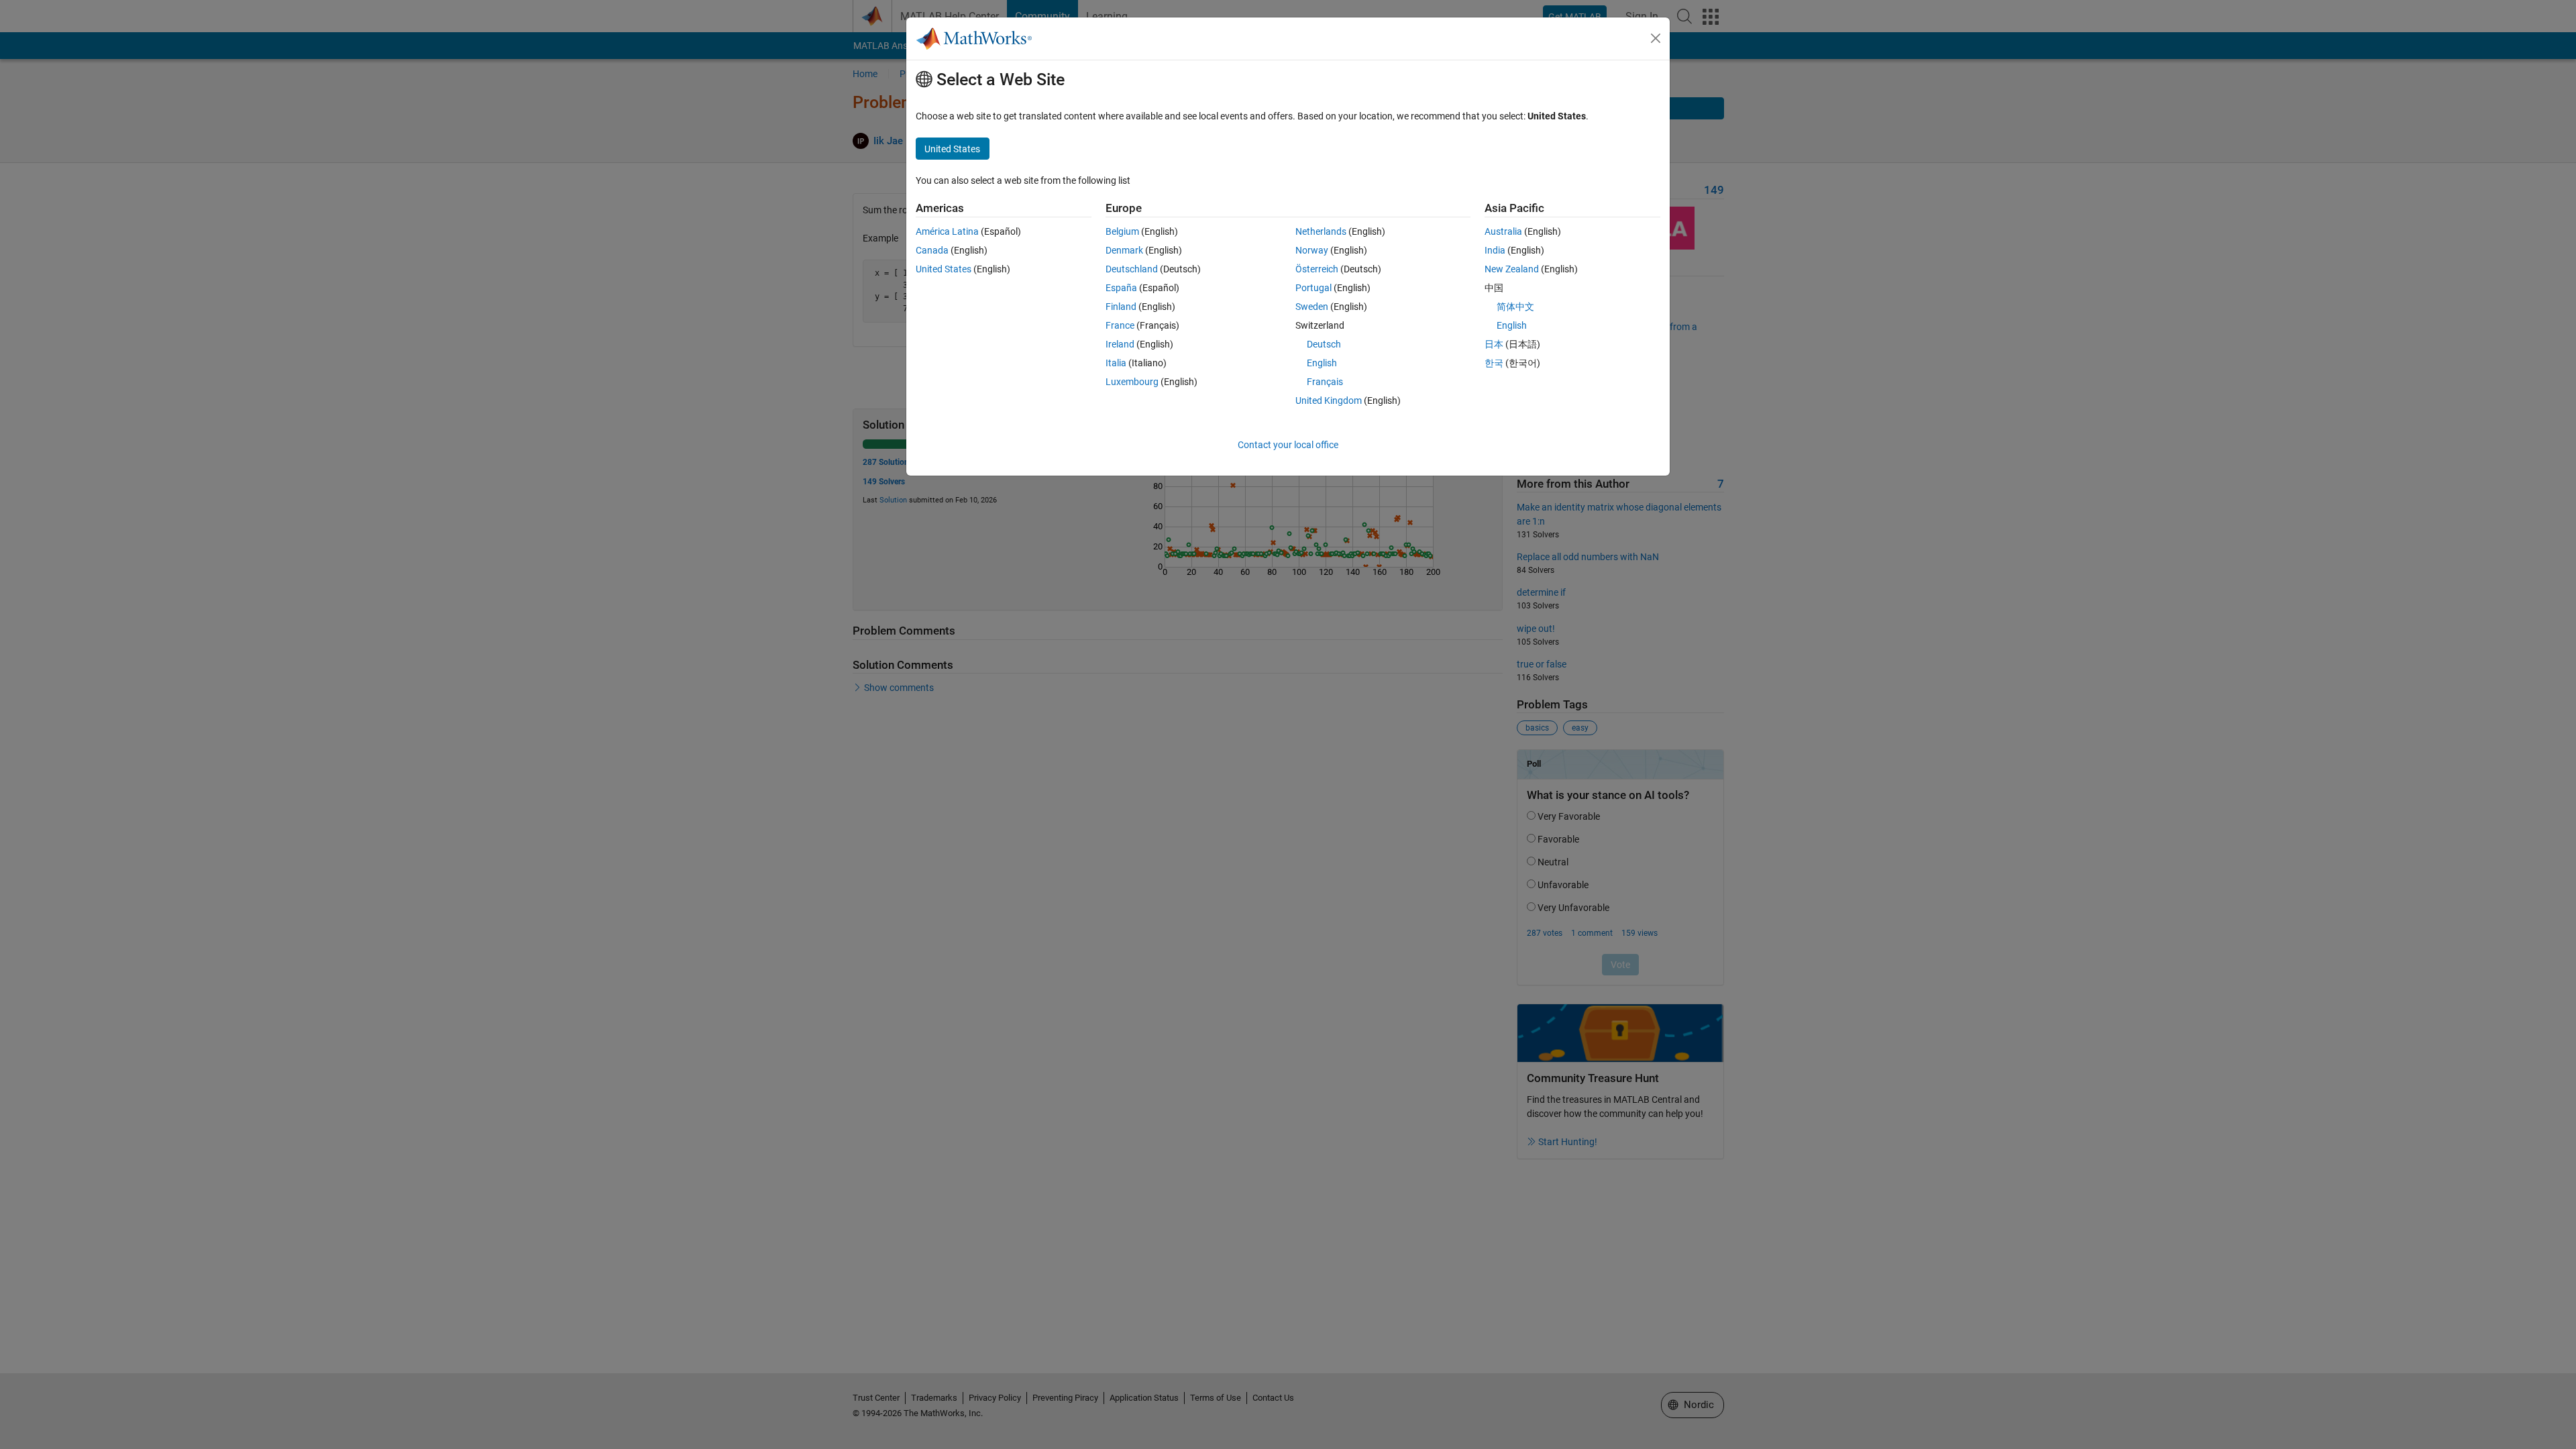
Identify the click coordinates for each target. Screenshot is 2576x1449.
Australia (1503, 231)
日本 (1494, 344)
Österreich (1317, 269)
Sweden (1312, 307)
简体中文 (1515, 307)
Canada (932, 250)
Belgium (1122, 231)
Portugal (1313, 288)
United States (944, 269)
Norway (1312, 250)
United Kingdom (1329, 400)
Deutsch (1324, 344)
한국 (1494, 363)
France (1120, 325)
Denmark (1124, 250)
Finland (1121, 307)
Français (1325, 382)
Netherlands (1321, 231)
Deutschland (1132, 269)
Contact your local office (1288, 445)
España (1121, 288)
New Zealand (1512, 269)
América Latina (947, 231)
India (1495, 250)
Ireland (1120, 344)
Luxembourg (1132, 382)
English (1322, 363)
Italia (1116, 363)
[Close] (1656, 38)
